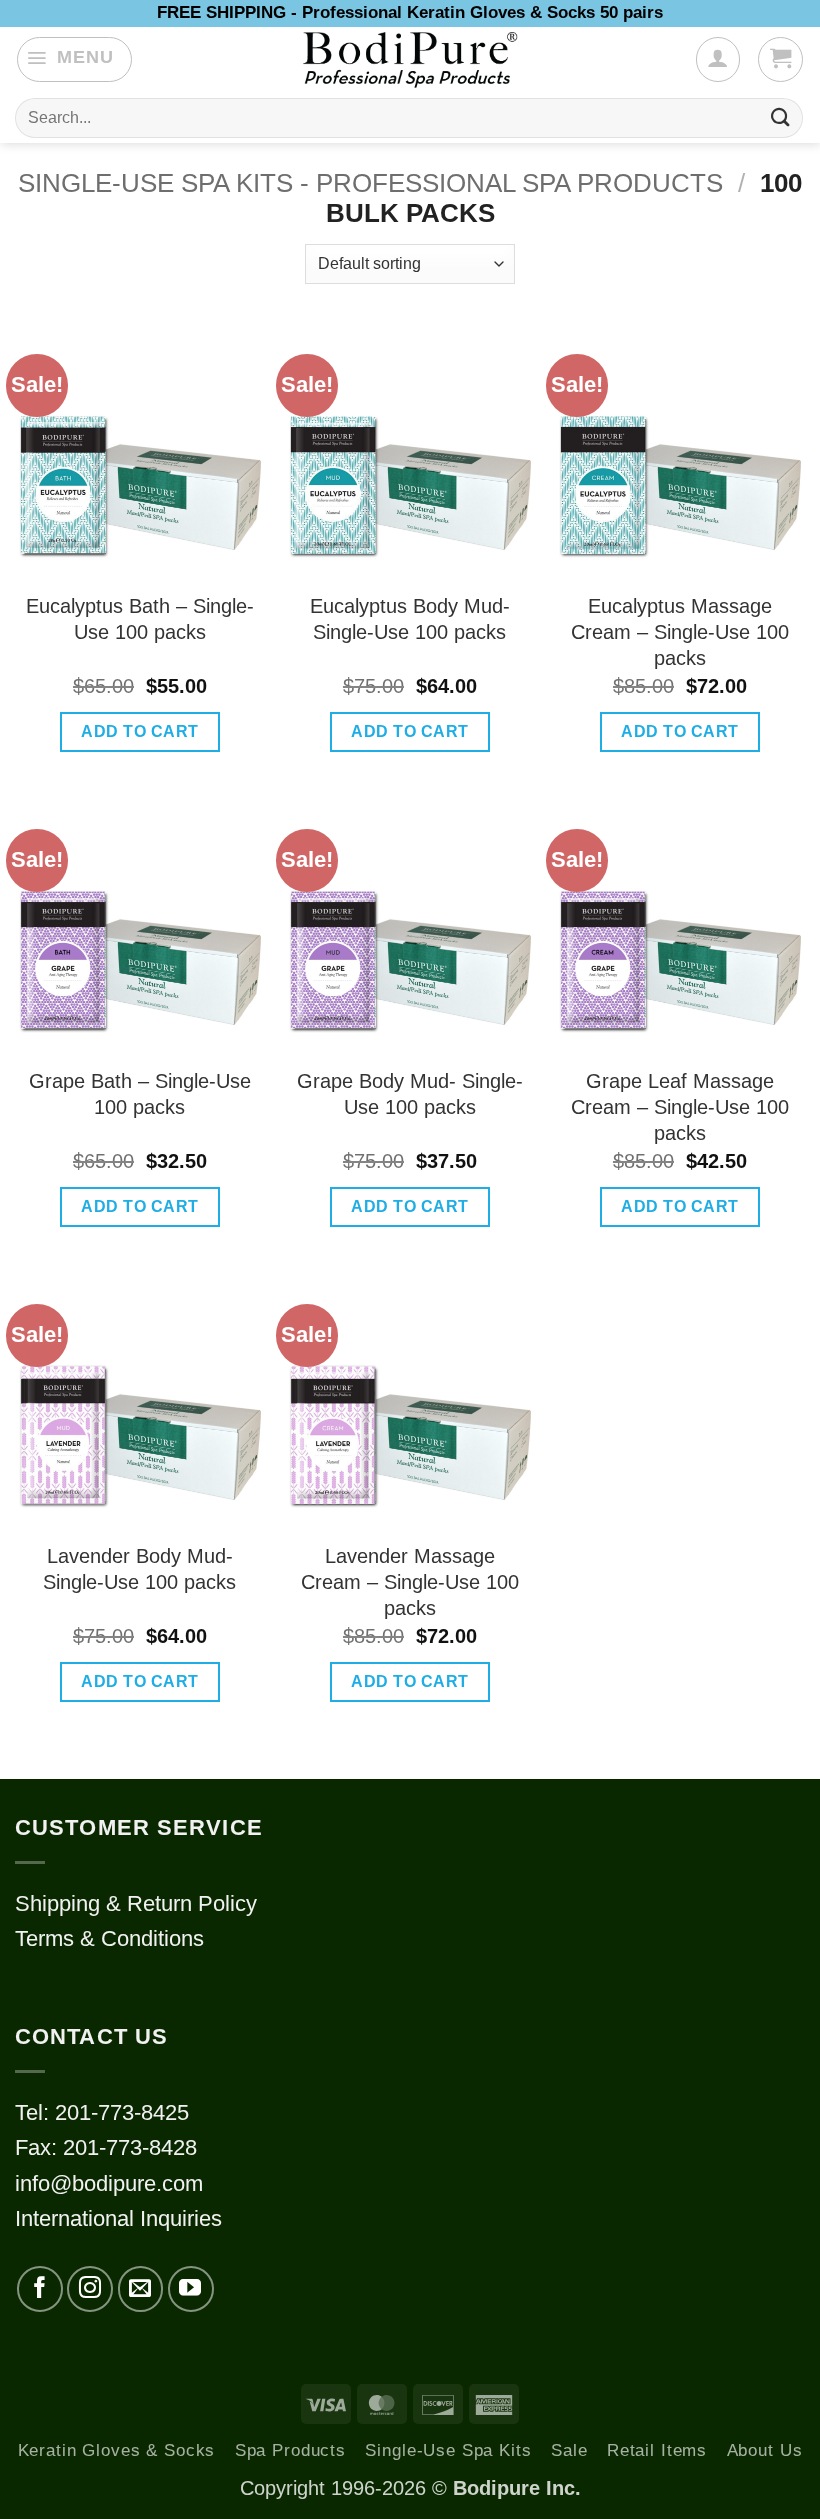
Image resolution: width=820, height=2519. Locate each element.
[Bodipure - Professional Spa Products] (410, 60)
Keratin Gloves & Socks (117, 2450)
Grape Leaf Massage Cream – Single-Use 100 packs (680, 1107)
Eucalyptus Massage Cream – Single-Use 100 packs (680, 632)
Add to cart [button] (139, 731)
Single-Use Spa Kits (448, 2450)
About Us (765, 2450)
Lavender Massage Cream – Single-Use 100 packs (410, 1582)
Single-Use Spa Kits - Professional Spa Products (370, 183)
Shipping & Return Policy (136, 1903)
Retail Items (657, 2450)
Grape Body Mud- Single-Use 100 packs (410, 1094)
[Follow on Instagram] (90, 2289)
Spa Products (290, 2450)
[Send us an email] (141, 2289)
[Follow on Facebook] (40, 2289)
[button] (74, 59)
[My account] (718, 59)
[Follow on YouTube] (191, 2289)
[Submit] (781, 117)
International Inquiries (118, 2218)
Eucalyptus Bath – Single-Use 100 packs (140, 619)
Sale (569, 2450)
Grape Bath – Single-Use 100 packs (140, 1094)
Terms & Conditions (109, 1938)
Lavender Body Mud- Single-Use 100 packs (139, 1569)
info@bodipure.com (109, 2183)
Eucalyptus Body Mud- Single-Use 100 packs (410, 619)
